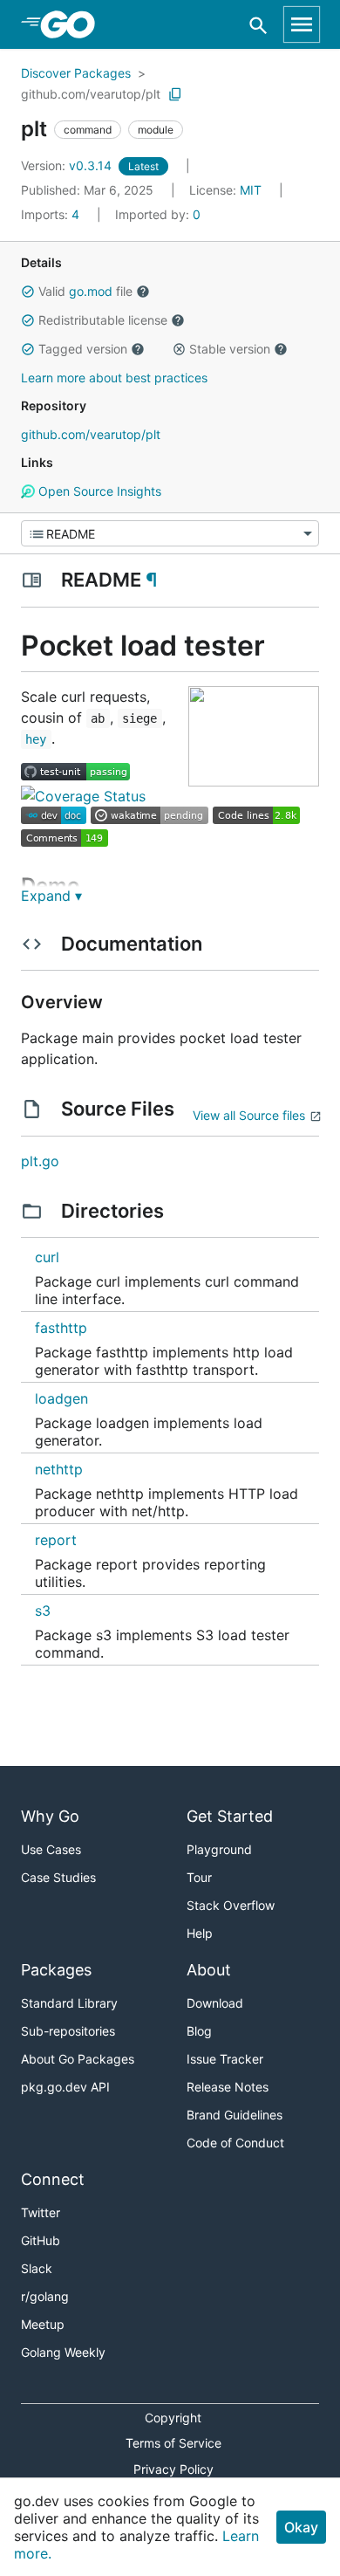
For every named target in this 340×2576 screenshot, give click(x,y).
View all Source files (249, 1115)
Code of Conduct (235, 2143)
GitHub (41, 2240)
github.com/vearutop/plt (91, 94)
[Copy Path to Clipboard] (175, 94)
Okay (301, 2527)
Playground (219, 1849)
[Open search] (258, 25)
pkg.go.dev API (65, 2087)
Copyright (173, 2418)
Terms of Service (173, 2443)
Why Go (50, 1816)
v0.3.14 (68, 165)
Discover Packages (76, 73)
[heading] (74, 24)
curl (47, 1257)
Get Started (230, 1816)
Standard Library (69, 2003)
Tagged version (83, 349)
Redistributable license (103, 320)
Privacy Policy (173, 2469)
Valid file (85, 291)
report (56, 1540)
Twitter (41, 2212)
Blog (199, 2031)
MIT (251, 190)
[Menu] (170, 533)
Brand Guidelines (235, 2115)
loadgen (61, 1398)
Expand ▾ (51, 896)
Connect (53, 2179)
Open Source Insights (98, 491)
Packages (56, 1970)
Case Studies (58, 1877)
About (209, 1970)
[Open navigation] (302, 24)
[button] (28, 292)
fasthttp (61, 1328)
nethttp (59, 1469)
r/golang (45, 2296)
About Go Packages (78, 2059)
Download (215, 2003)
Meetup (43, 2324)
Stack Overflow (231, 1905)
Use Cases (51, 1849)
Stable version (230, 349)
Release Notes (228, 2087)
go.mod (91, 291)
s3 (43, 1611)
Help (200, 1933)
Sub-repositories (68, 2031)
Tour (199, 1877)
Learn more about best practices (114, 378)
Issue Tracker (225, 2059)
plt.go (40, 1161)
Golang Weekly (63, 2352)
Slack (37, 2268)
